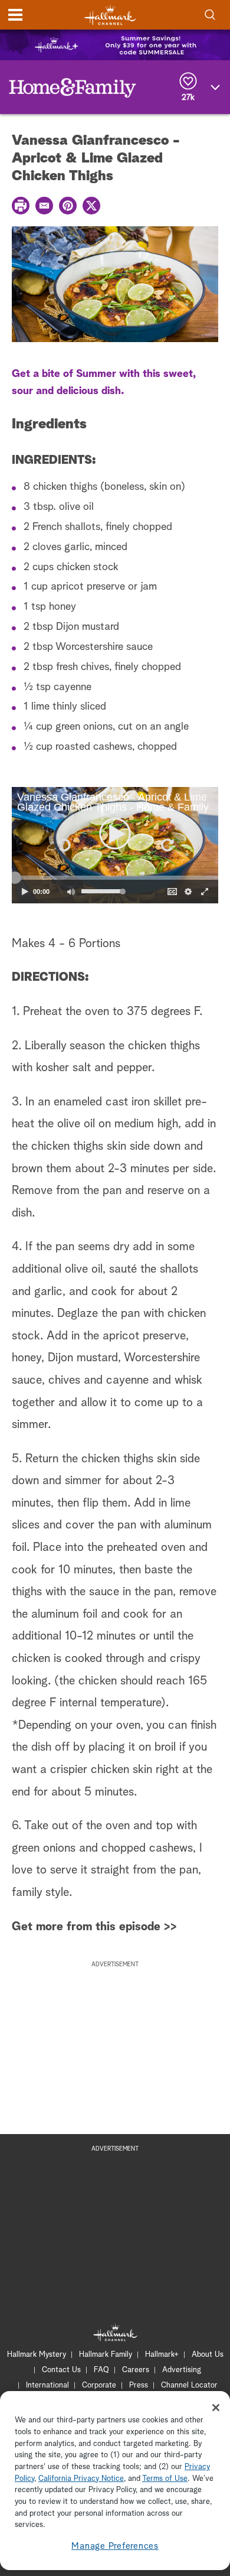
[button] (63, 845)
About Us (208, 2355)
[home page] (110, 15)
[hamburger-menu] (15, 15)
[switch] (71, 892)
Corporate (99, 2385)
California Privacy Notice (81, 2479)
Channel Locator (189, 2385)
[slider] (115, 877)
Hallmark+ (162, 2355)
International (47, 2385)
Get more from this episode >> (94, 1927)
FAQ (101, 2370)
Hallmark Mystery (37, 2355)
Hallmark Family (106, 2355)
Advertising (182, 2370)
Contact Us (61, 2370)
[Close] (216, 2408)
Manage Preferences (115, 2546)
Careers (136, 2370)
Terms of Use (165, 2479)
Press (139, 2385)
